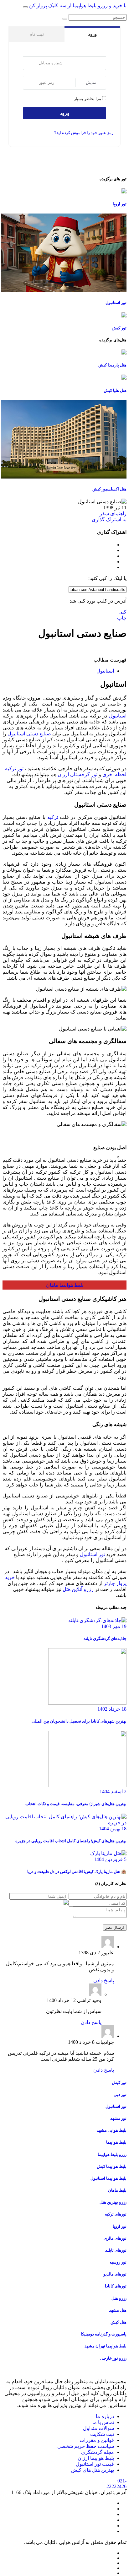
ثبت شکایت (102, 2434)
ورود (92, 34)
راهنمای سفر (113, 514)
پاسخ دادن (104, 1981)
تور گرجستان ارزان (77, 774)
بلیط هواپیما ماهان (65, 1285)
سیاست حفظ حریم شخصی (86, 2446)
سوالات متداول (98, 2428)
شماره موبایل (31, 63)
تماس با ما (103, 2422)
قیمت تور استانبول (95, 2464)
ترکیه (53, 817)
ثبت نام (37, 34)
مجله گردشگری (98, 2452)
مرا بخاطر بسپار (88, 99)
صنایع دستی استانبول (29, 734)
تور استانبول (92, 1554)
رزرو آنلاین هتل (78, 1589)
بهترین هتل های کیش (93, 2470)
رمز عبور (31, 83)
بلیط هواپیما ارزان (96, 2458)
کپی (122, 612)
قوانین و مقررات (97, 2440)
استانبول (105, 671)
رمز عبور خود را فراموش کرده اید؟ (84, 133)
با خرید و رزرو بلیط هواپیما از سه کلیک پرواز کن (78, 5)
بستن (114, 20)
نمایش (91, 82)
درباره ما (105, 2416)
